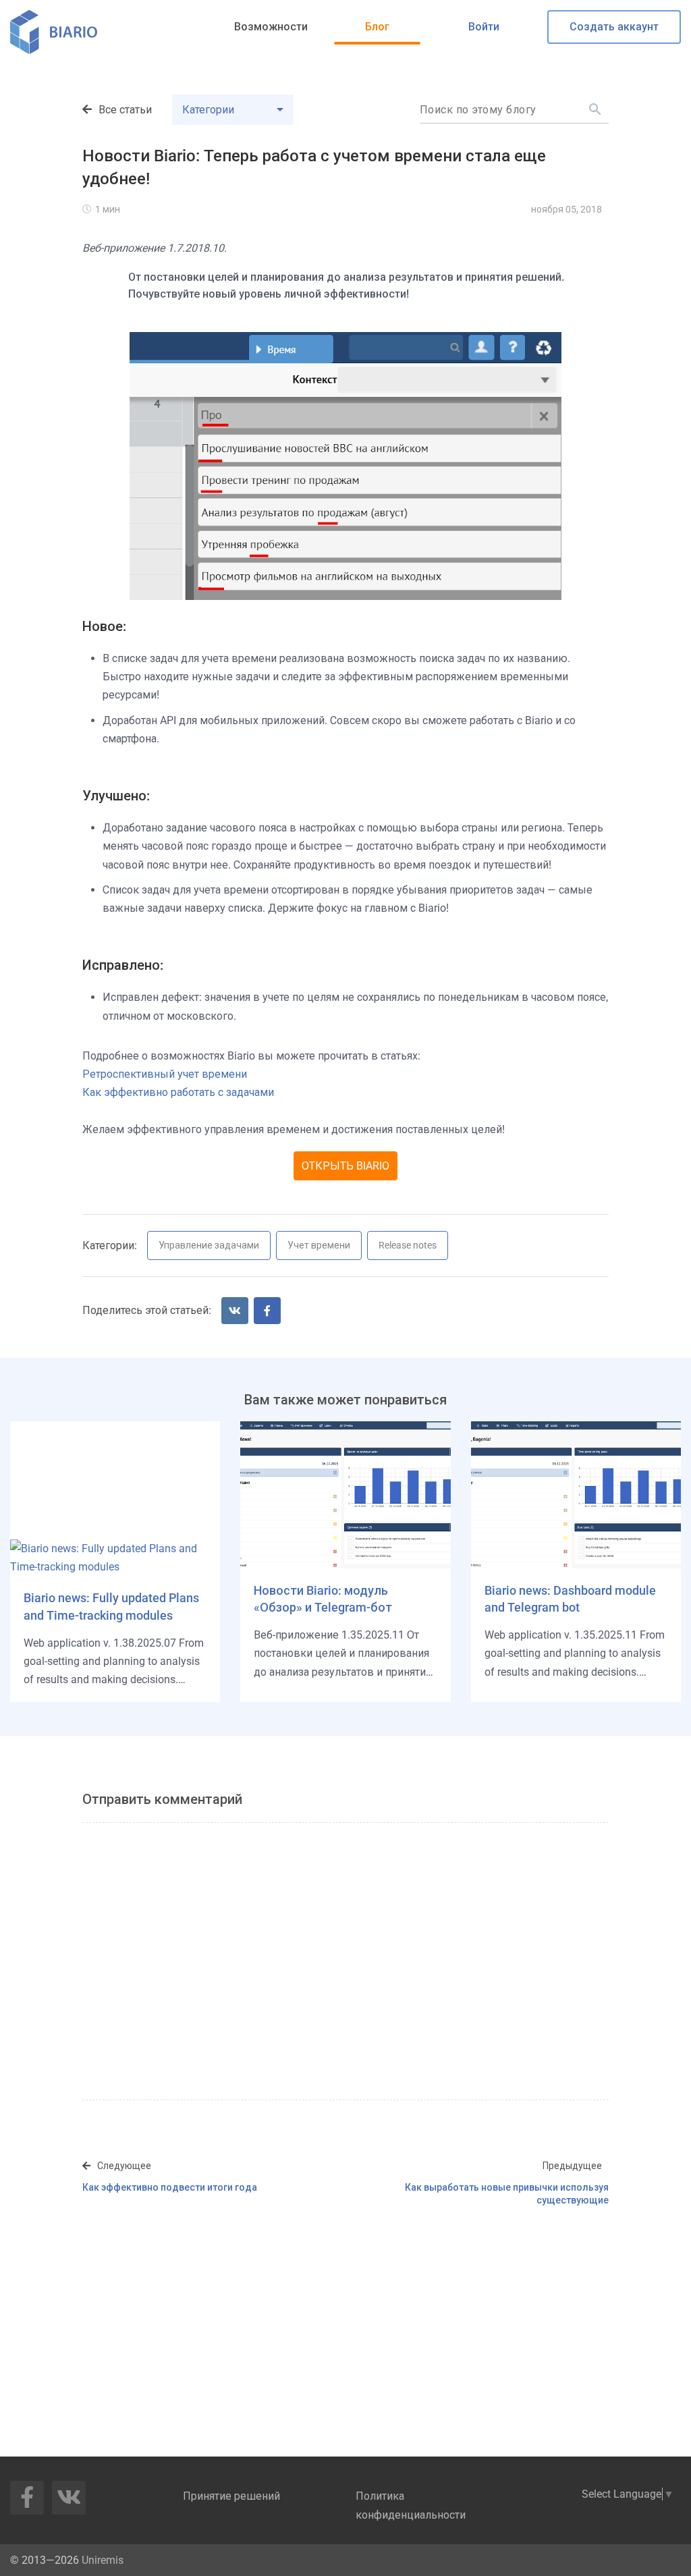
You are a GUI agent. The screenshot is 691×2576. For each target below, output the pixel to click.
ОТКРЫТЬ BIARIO (345, 1166)
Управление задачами (209, 1245)
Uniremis (103, 2560)
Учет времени (319, 1245)
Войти (484, 27)
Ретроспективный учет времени (165, 1074)
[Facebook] (267, 1311)
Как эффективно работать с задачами (178, 1092)
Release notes (408, 1245)
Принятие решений (231, 2496)
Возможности (271, 27)
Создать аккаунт (614, 27)
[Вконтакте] (235, 1311)
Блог (377, 27)
